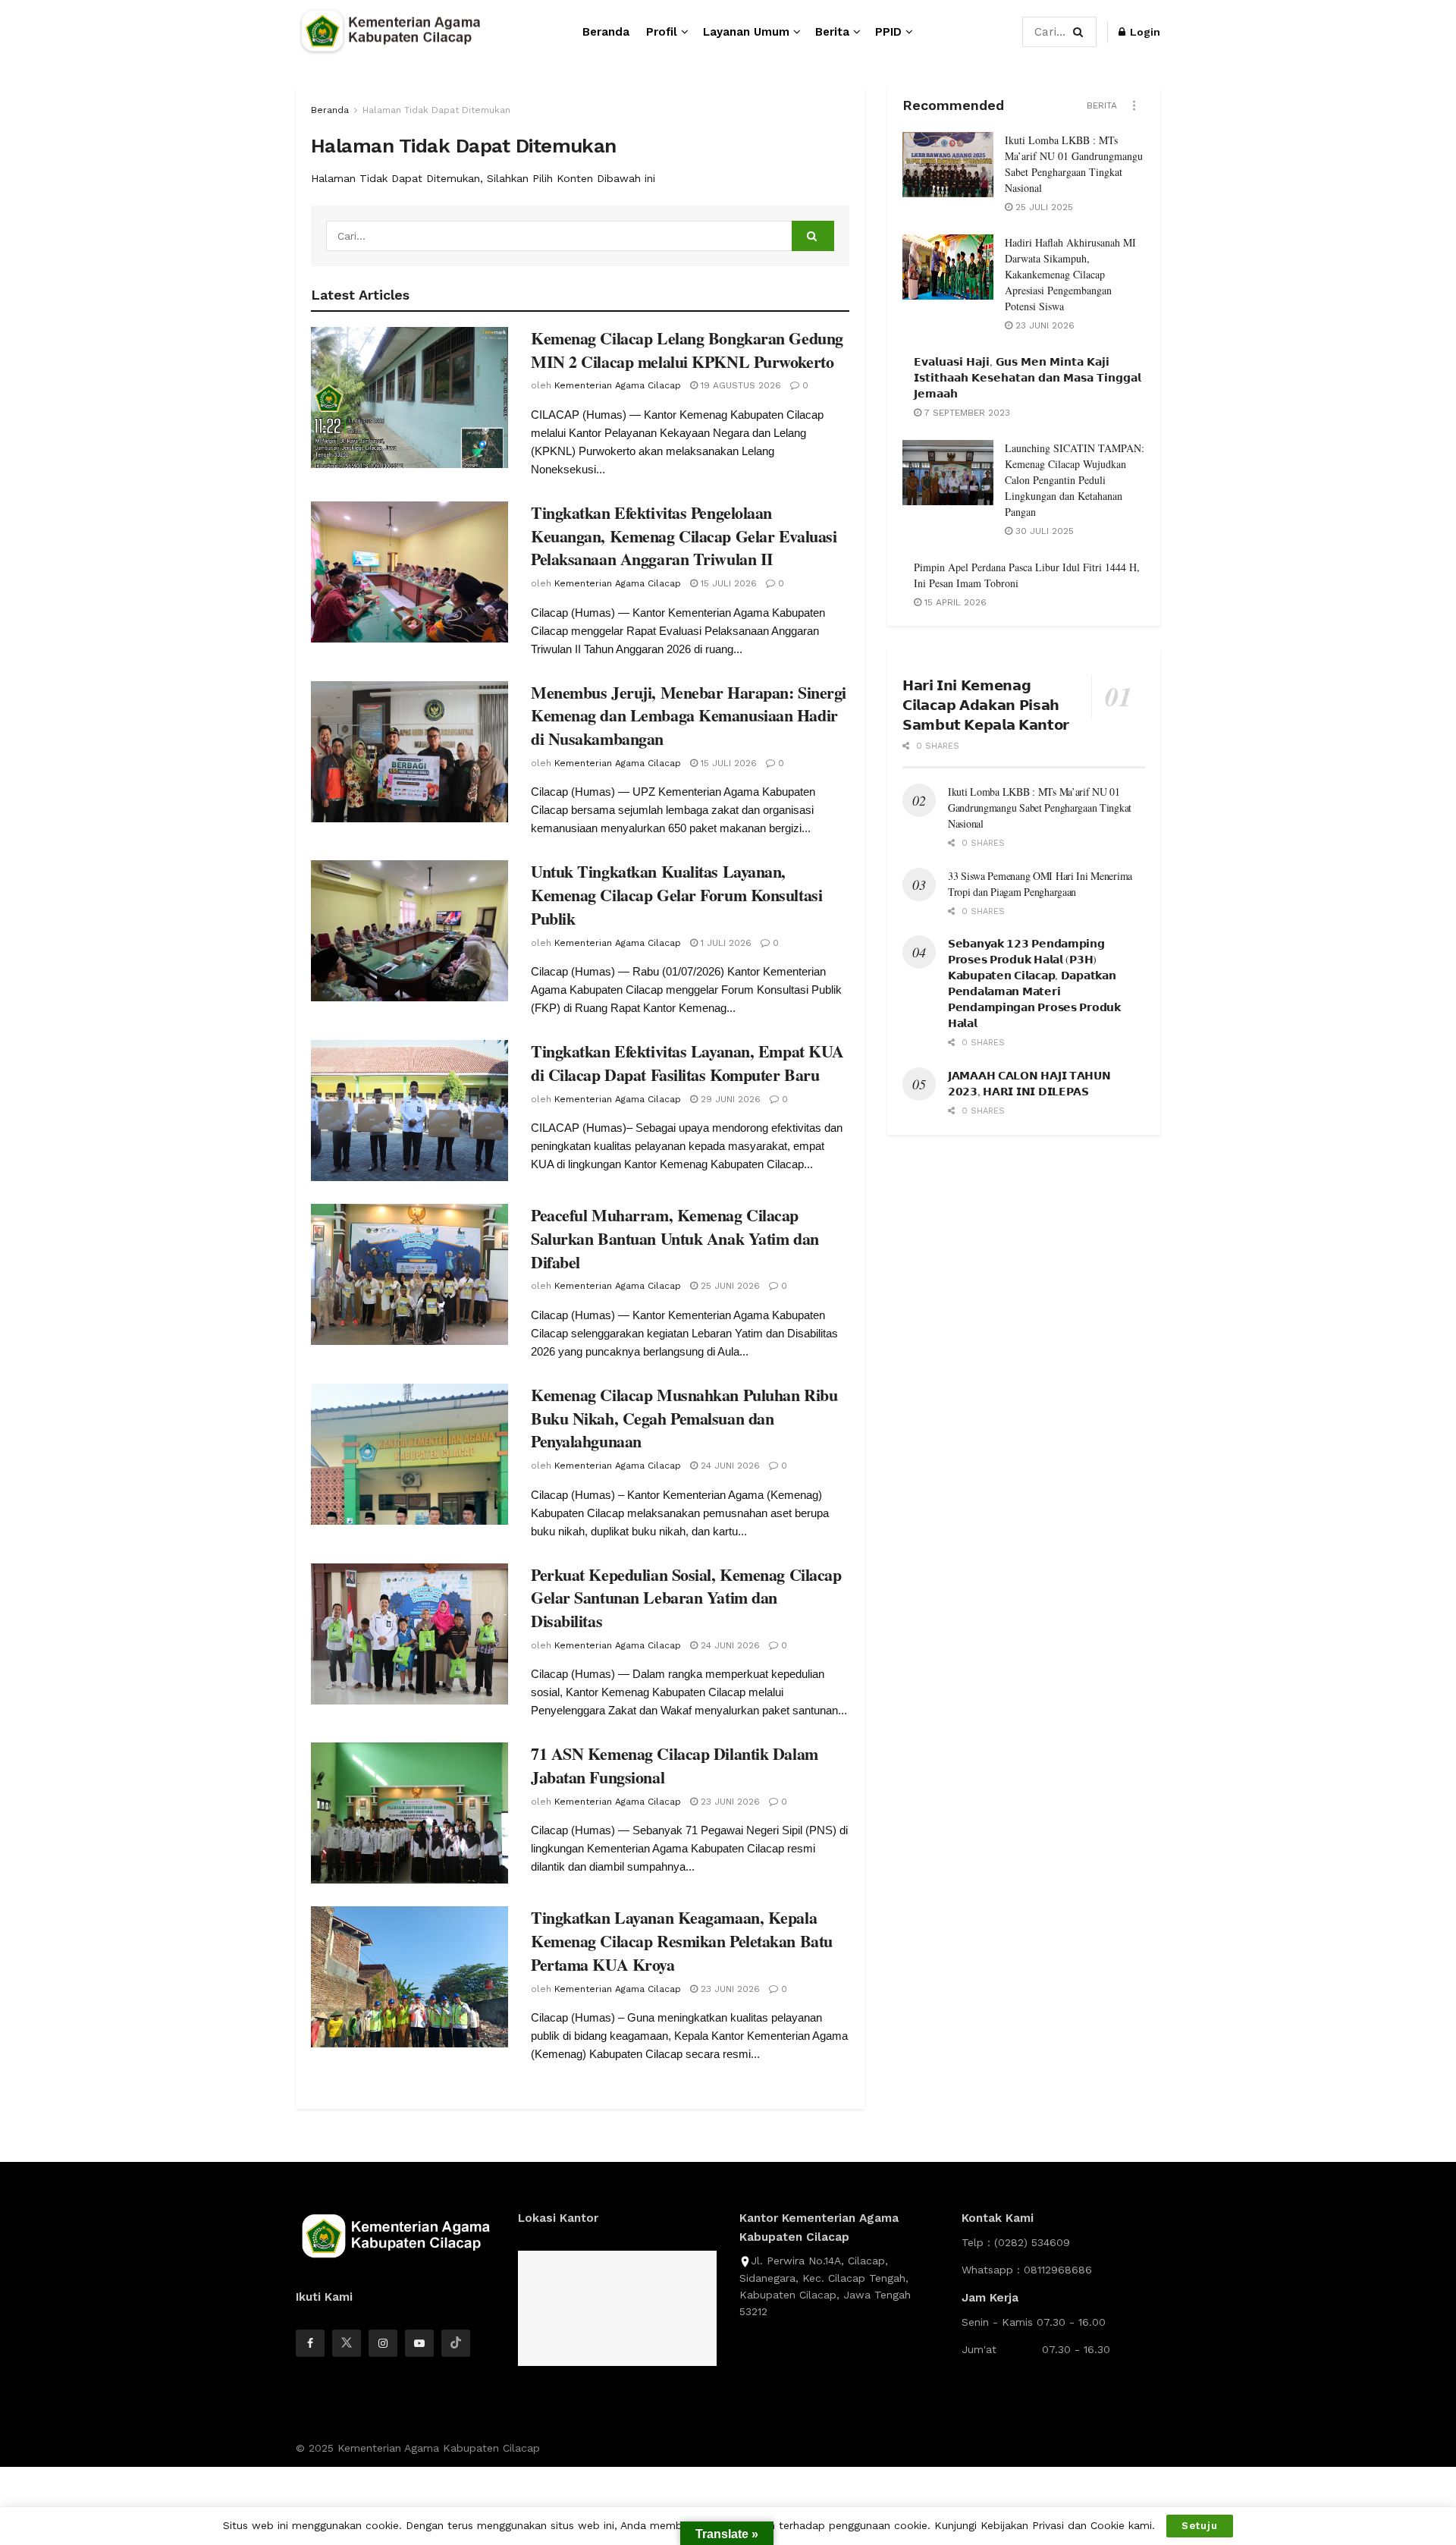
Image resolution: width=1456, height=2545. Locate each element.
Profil (662, 32)
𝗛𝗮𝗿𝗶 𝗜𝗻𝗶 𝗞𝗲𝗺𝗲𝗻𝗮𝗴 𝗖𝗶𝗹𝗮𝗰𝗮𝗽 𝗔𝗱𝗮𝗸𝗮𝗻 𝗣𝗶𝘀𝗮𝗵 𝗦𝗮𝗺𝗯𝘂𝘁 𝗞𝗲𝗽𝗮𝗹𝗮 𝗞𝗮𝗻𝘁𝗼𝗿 (986, 705)
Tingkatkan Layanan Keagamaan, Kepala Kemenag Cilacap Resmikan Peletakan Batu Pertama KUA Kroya (682, 1941)
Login (1144, 32)
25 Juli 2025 (1043, 207)
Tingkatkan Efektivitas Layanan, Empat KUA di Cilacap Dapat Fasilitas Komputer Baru (687, 1063)
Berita (832, 32)
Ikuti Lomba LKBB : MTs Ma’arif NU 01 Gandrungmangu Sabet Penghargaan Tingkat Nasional (1040, 807)
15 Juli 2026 (727, 583)
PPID (888, 32)
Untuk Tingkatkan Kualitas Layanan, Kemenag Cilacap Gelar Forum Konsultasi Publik (676, 895)
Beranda (606, 32)
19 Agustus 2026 (739, 385)
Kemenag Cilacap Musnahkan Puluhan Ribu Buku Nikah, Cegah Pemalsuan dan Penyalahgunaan (684, 1418)
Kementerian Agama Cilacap (618, 385)
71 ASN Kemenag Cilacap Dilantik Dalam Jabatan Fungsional (675, 1765)
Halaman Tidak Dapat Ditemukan (436, 110)
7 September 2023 (966, 413)
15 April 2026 (954, 602)
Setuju (1200, 2526)
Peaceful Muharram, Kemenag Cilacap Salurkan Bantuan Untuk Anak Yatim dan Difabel (675, 1238)
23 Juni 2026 (729, 1802)
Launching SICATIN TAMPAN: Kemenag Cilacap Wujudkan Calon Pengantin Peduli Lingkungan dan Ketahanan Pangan (1075, 480)
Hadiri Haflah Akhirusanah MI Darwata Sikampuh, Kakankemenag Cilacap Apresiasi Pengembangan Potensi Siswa (1070, 274)
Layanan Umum (746, 32)
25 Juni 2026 (729, 1286)
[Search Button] (1081, 32)
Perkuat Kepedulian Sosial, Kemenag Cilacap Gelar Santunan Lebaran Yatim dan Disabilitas (686, 1598)
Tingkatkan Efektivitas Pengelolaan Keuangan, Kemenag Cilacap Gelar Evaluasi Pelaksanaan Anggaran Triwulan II (684, 536)
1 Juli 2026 (725, 943)
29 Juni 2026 (729, 1099)
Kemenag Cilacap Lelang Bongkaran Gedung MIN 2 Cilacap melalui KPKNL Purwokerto (687, 350)
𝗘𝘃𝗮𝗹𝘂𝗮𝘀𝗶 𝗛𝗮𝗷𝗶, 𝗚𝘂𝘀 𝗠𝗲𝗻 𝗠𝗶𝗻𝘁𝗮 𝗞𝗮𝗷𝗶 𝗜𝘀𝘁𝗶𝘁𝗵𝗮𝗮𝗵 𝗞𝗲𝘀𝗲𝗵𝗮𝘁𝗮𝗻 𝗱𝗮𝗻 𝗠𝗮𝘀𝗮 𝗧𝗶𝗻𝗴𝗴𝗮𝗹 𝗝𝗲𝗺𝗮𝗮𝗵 (1028, 377)
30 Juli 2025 (1043, 531)
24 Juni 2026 (729, 1466)
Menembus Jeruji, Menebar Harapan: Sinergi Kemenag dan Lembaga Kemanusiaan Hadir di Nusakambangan (689, 716)
